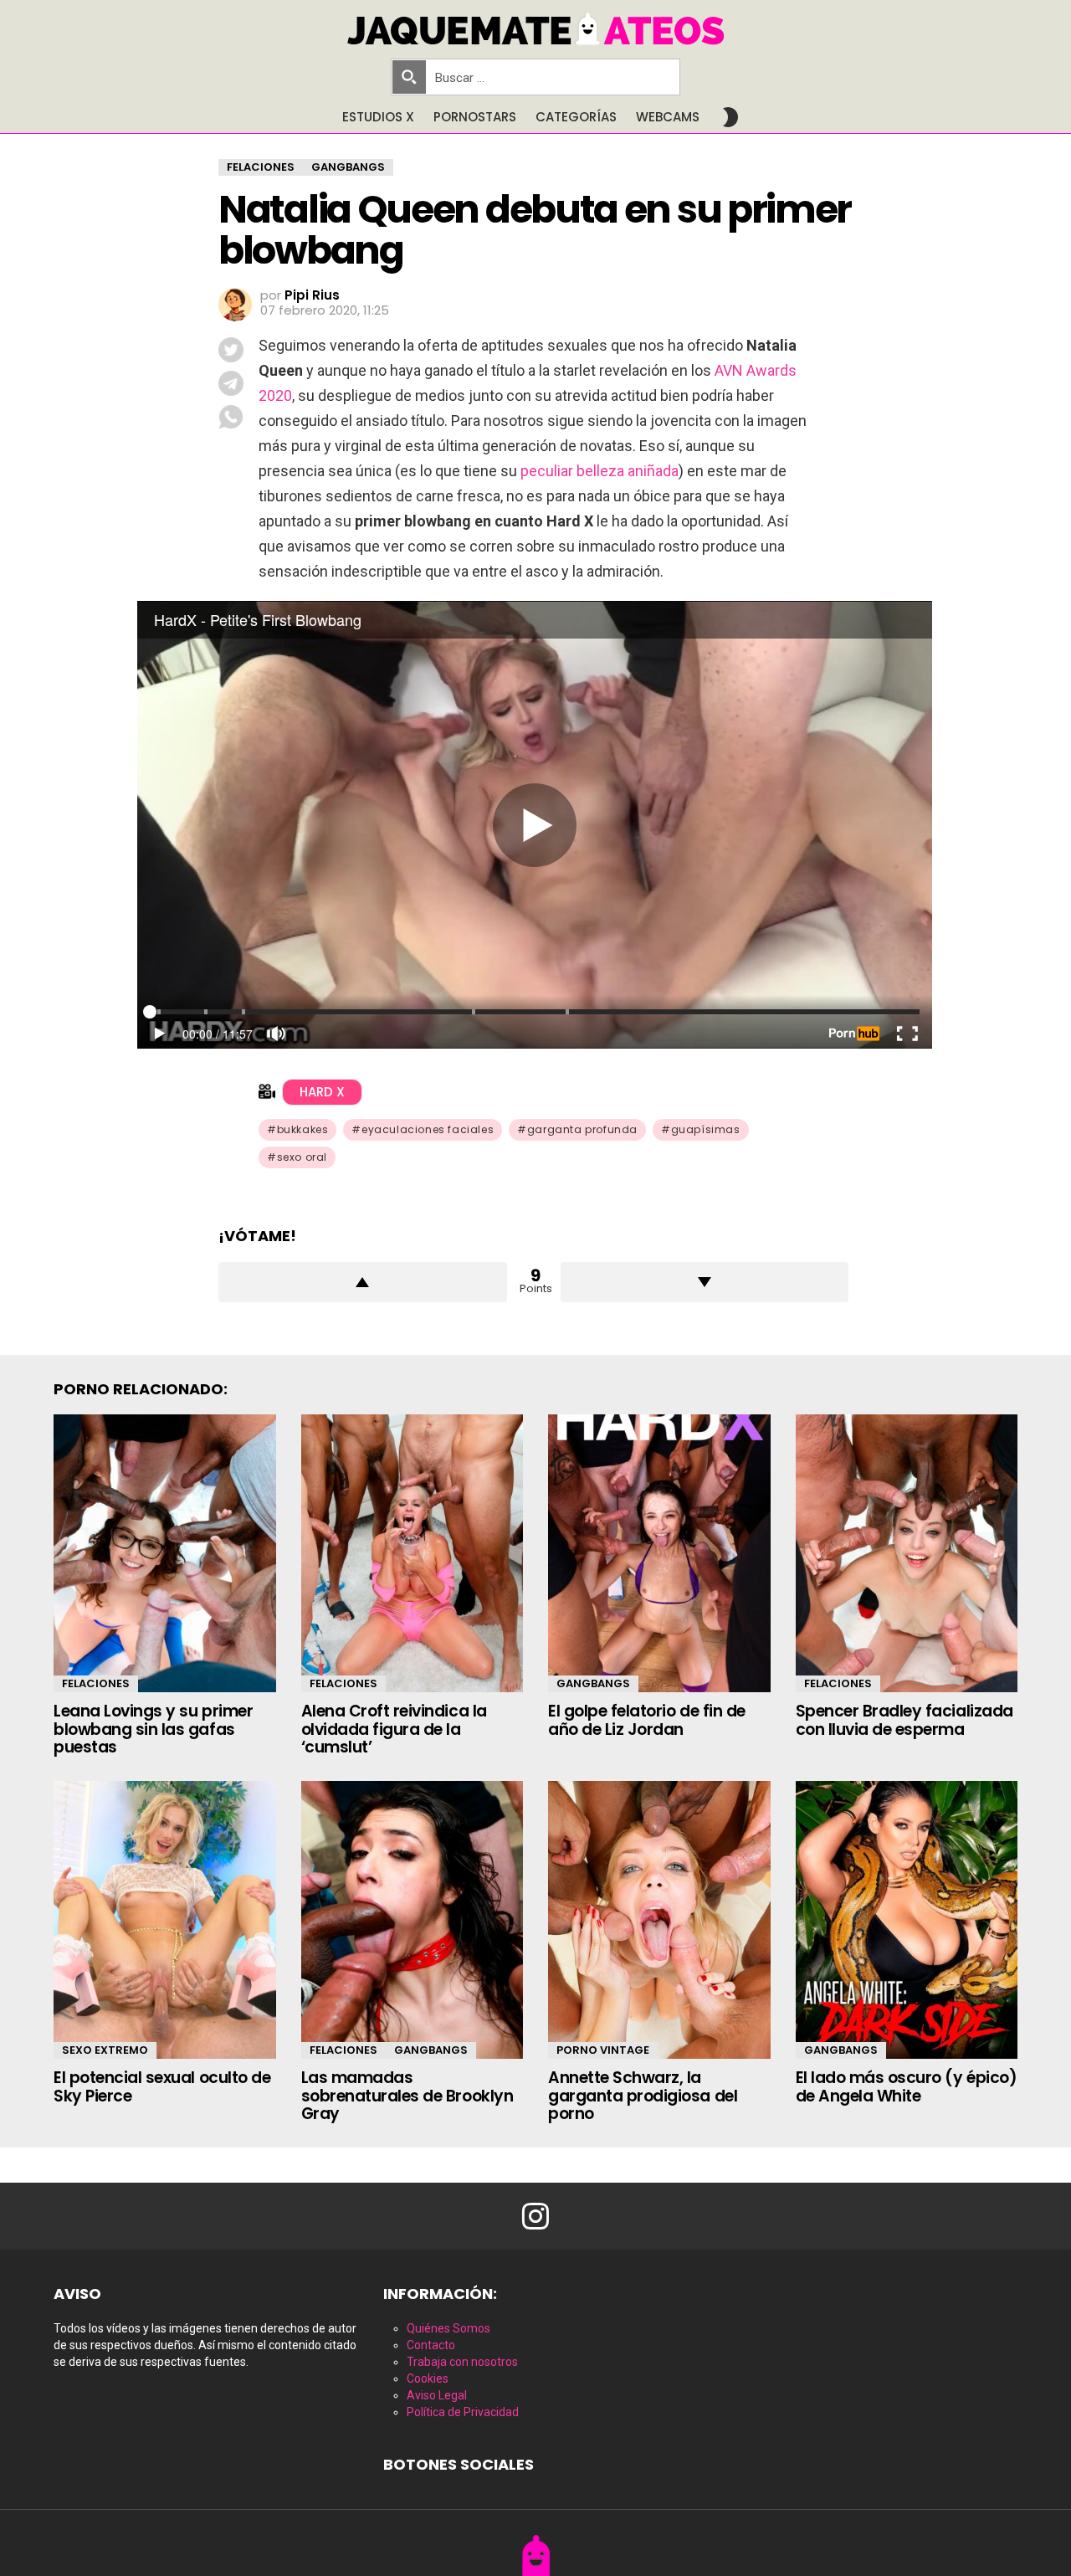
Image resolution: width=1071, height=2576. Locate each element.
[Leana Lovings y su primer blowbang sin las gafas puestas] (165, 1553)
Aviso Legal (437, 2395)
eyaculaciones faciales (428, 1129)
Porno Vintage (603, 2050)
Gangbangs (593, 1683)
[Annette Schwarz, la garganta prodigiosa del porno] (659, 1920)
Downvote (705, 1282)
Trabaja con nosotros (462, 2362)
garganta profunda (582, 1129)
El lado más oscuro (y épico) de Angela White (907, 2086)
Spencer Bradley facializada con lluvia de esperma (904, 1720)
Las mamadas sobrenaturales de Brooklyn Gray (407, 2096)
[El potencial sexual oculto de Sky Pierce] (165, 1920)
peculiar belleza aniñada (600, 471)
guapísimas (706, 1129)
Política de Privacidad (463, 2412)
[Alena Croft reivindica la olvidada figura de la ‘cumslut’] (413, 1553)
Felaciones (96, 1683)
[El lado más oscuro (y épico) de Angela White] (907, 1920)
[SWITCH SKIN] (730, 117)
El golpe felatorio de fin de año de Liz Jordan (647, 1720)
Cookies (428, 2378)
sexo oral (302, 1157)
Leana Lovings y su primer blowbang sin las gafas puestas (153, 1729)
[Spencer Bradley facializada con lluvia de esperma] (907, 1553)
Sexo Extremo (105, 2050)
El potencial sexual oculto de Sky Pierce (162, 2086)
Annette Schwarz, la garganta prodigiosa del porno (643, 2096)
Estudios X (378, 117)
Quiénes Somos (448, 2328)
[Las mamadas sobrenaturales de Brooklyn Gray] (413, 1920)
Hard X (322, 1092)
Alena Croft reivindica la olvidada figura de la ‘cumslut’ (394, 1729)
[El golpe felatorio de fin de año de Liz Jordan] (659, 1553)
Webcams (668, 117)
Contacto (431, 2345)
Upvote (363, 1282)
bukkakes (303, 1129)
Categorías (576, 117)
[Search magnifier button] (409, 77)
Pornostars (475, 117)
